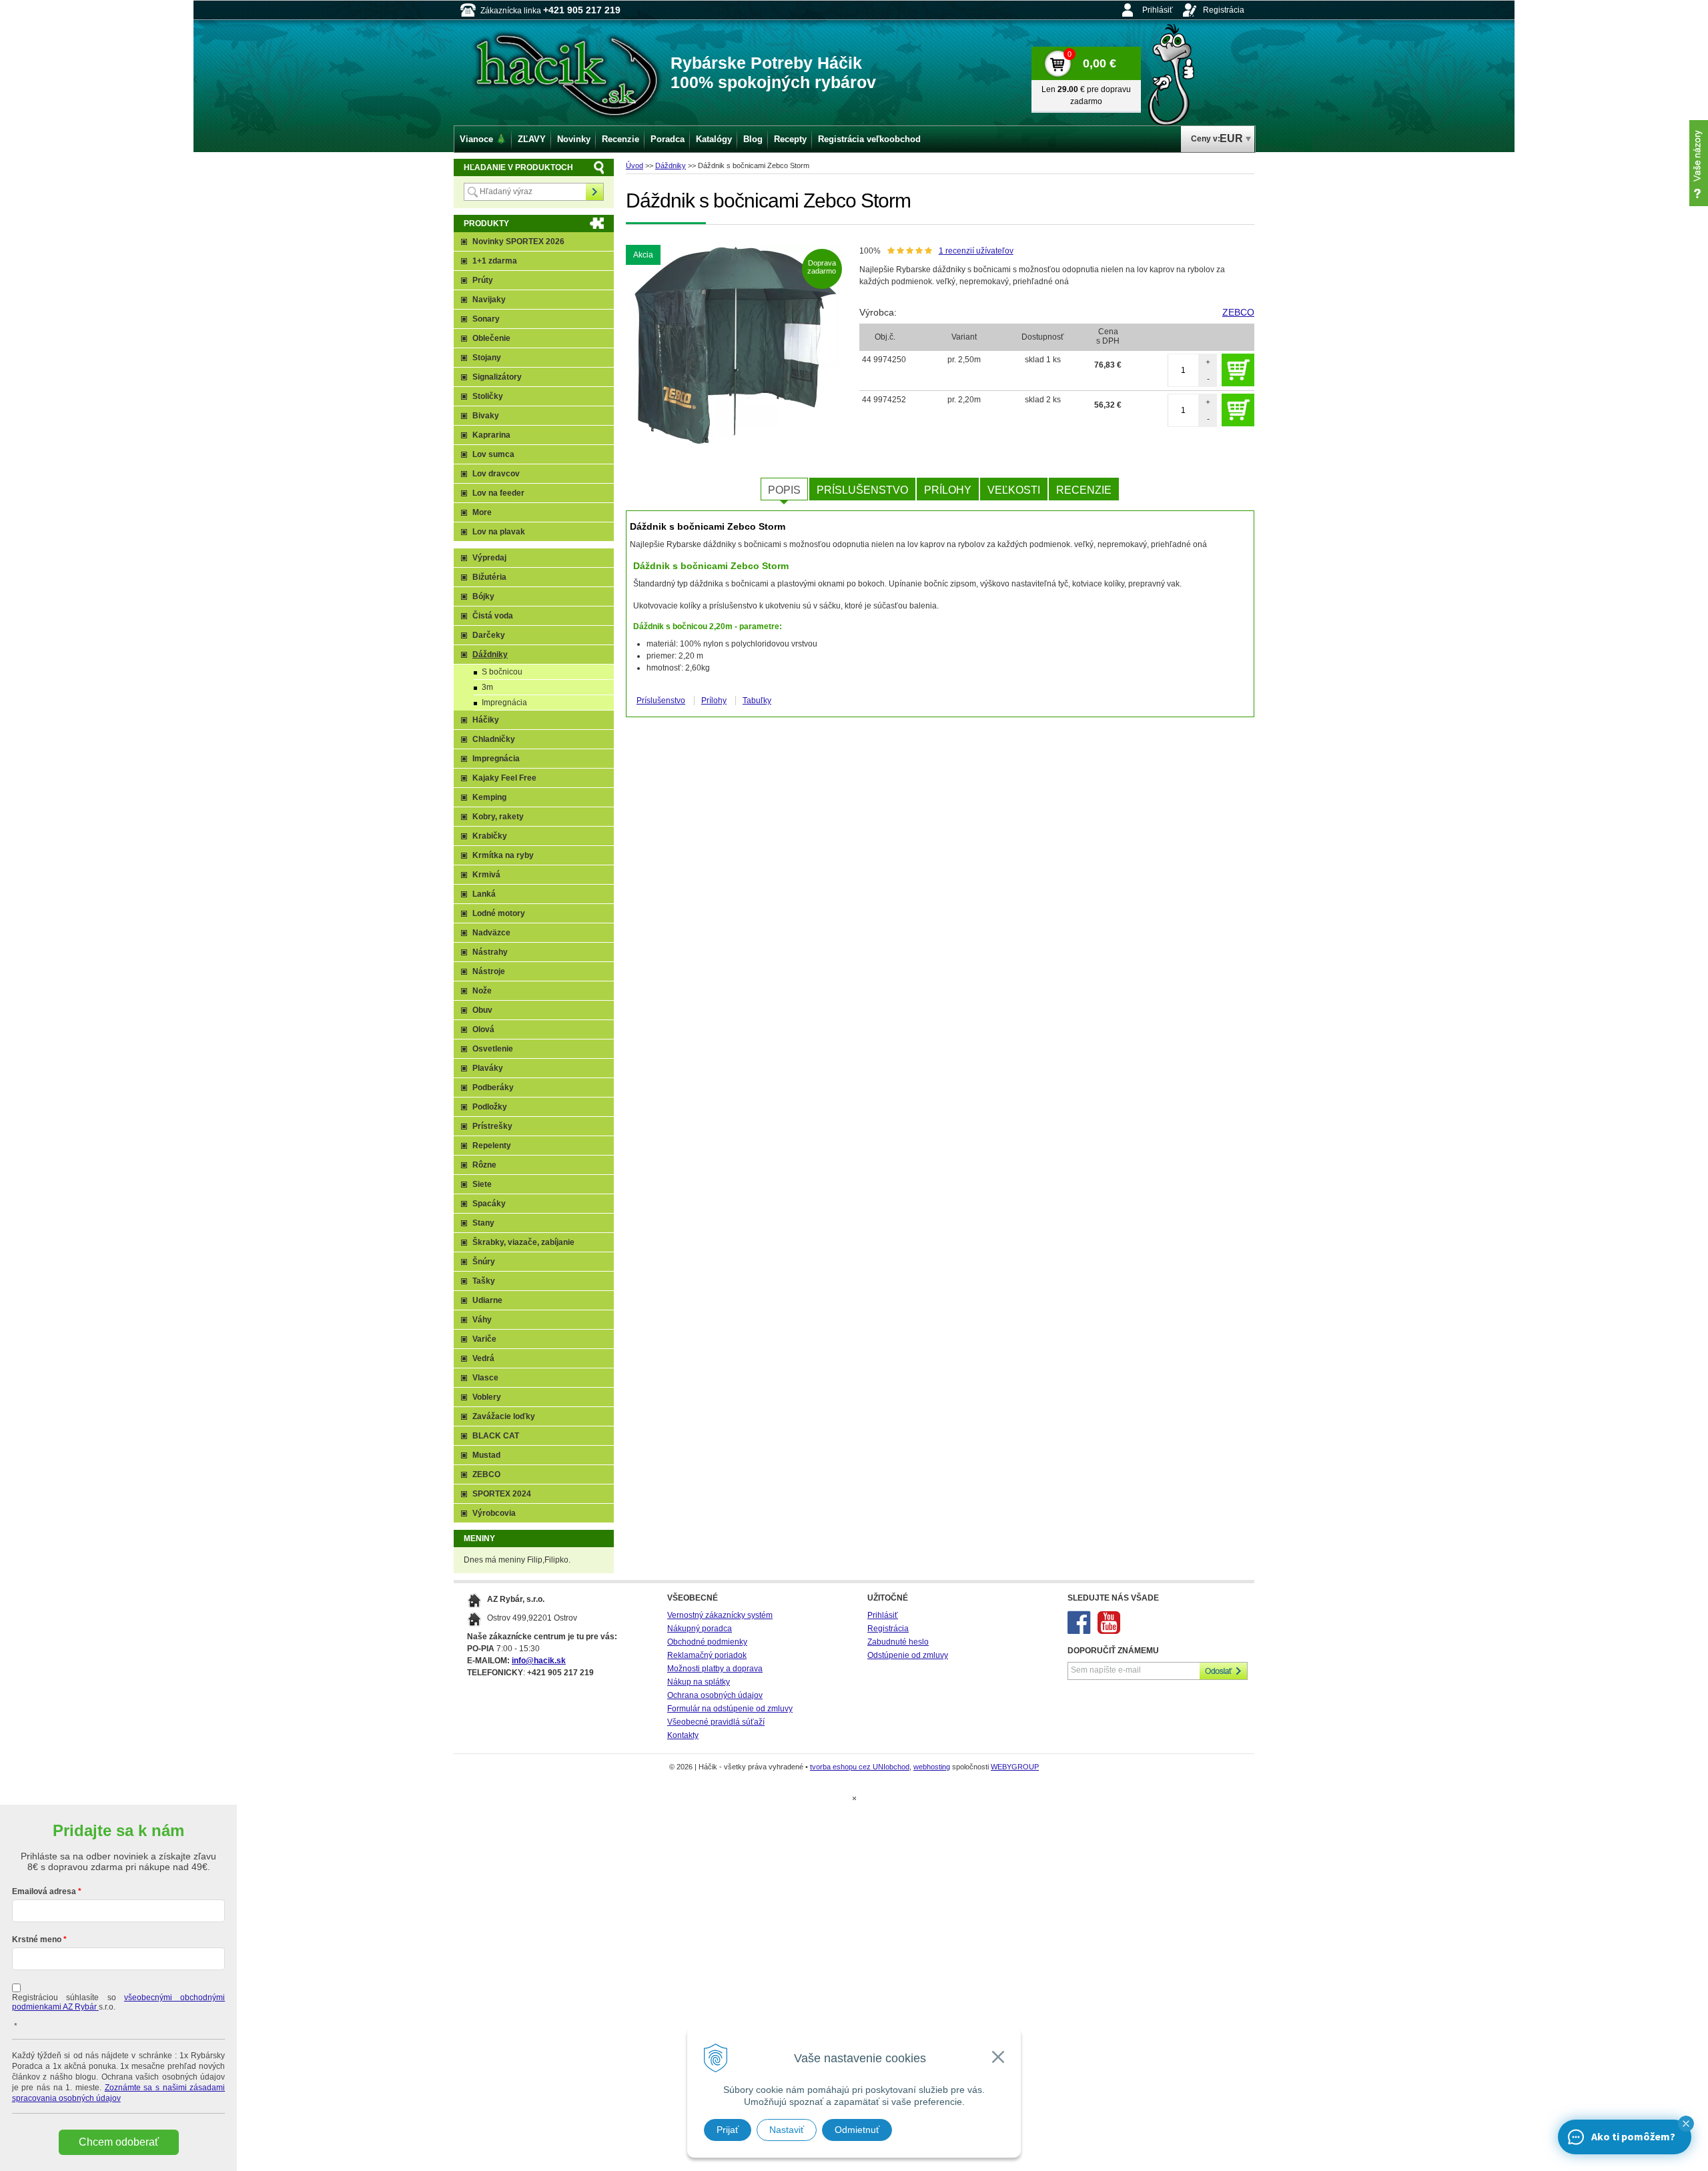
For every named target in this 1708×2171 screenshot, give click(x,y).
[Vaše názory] (1699, 163)
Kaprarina (491, 435)
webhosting (932, 1767)
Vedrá (483, 1358)
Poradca (668, 139)
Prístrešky (492, 1126)
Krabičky (490, 836)
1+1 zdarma (495, 261)
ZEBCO (1238, 312)
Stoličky (488, 396)
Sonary (486, 319)
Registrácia (1224, 10)
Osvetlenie (493, 1049)
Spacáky (489, 1204)
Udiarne (487, 1300)
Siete (482, 1184)
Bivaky (486, 416)
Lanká (484, 894)
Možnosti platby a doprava (715, 1669)
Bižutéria (489, 577)
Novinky (574, 139)
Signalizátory (497, 377)
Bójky (483, 596)
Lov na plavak (499, 532)
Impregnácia (504, 703)
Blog (753, 139)
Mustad (486, 1455)
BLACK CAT (496, 1436)
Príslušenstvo (862, 490)
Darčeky (489, 635)
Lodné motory (499, 913)
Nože (482, 991)
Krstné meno (37, 1939)
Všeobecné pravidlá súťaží (716, 1722)
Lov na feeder (498, 493)
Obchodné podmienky (707, 1642)
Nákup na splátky (699, 1682)
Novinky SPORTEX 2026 (518, 242)
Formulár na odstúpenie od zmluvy (730, 1709)
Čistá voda (493, 616)
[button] (1686, 2124)
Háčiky (486, 720)
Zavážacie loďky (504, 1416)
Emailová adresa (44, 1891)
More (482, 512)
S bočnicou (502, 672)
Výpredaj (489, 558)
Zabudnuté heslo (898, 1642)
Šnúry (484, 1262)
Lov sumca (493, 454)
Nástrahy (490, 952)
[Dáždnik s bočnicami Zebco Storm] (736, 345)
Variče (484, 1339)
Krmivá (486, 875)
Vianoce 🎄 (483, 139)
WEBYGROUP (1015, 1767)
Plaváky (488, 1068)
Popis (784, 490)
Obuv (482, 1010)
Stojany (487, 358)
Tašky (484, 1281)
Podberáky (493, 1088)
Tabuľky (757, 701)
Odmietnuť (857, 2130)
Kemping (489, 797)
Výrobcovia (494, 1513)
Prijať (728, 2130)
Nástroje (489, 971)
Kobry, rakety (498, 817)
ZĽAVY (532, 139)
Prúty (483, 280)
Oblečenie (491, 338)
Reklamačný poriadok (707, 1655)
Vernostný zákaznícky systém (720, 1615)
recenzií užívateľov (976, 251)
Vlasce (485, 1378)
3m (487, 687)
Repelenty (492, 1146)
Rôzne (484, 1165)
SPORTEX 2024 (502, 1494)
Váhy (482, 1320)
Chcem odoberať (119, 2142)
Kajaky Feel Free (504, 778)
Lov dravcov (496, 474)
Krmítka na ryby (503, 855)
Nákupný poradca (700, 1629)
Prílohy (948, 490)
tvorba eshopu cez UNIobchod (860, 1767)
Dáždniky (671, 165)
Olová (483, 1029)
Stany (483, 1223)
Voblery (487, 1397)
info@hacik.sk (539, 1661)
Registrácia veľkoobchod (869, 139)
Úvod (634, 165)
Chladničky (494, 739)
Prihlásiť (1158, 10)
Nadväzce (491, 933)
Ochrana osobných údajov (715, 1695)
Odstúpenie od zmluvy (908, 1655)
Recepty (790, 139)
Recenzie (1084, 490)
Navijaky (489, 300)
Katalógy (714, 139)
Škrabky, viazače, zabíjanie (523, 1242)
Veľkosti (1014, 490)
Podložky (490, 1107)
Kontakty (683, 1735)
